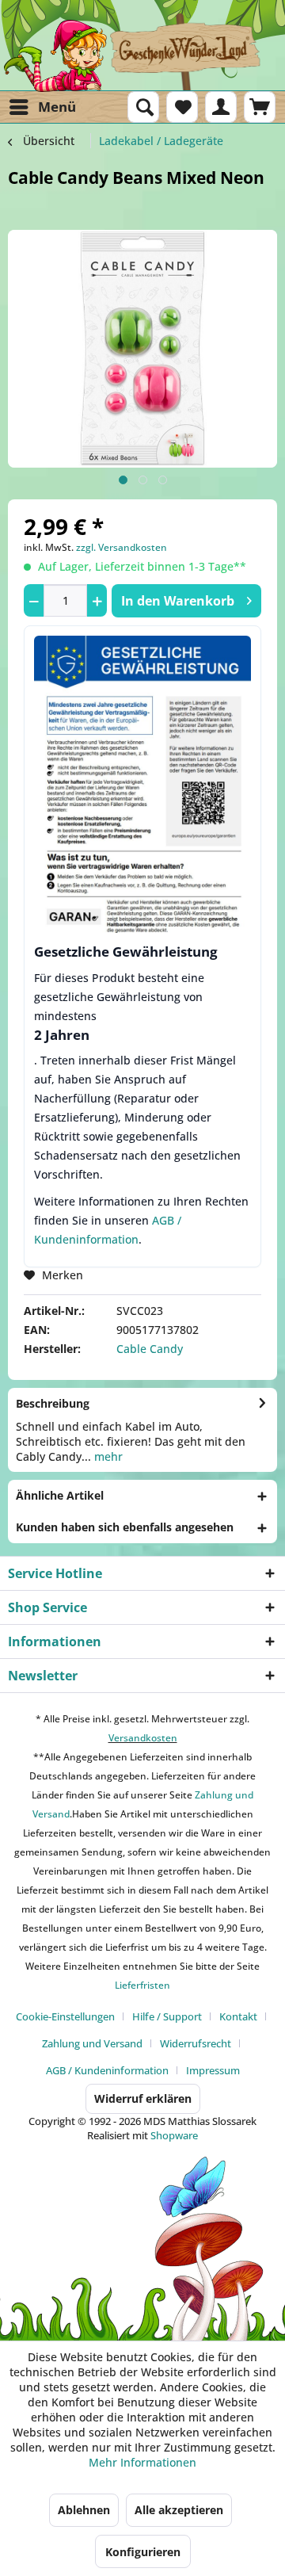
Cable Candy (150, 1349)
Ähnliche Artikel (60, 1495)
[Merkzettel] (182, 107)
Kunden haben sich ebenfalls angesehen (125, 1527)
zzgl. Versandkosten (122, 547)
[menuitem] (42, 107)
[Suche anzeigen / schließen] (143, 107)
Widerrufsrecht (196, 2043)
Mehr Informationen (142, 2462)
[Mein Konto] (221, 107)
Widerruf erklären (143, 2098)
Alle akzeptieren (179, 2510)
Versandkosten (143, 1738)
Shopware (174, 2135)
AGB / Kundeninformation (107, 2070)
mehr (107, 1456)
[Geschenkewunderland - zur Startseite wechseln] (142, 55)
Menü (57, 107)
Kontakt (238, 2016)
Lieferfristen (142, 1985)
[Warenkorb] (260, 107)
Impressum (213, 2070)
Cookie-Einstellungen (65, 2016)
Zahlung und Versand (92, 2043)
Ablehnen (84, 2510)
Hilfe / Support (167, 2016)
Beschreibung (53, 1403)
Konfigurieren (143, 2552)
